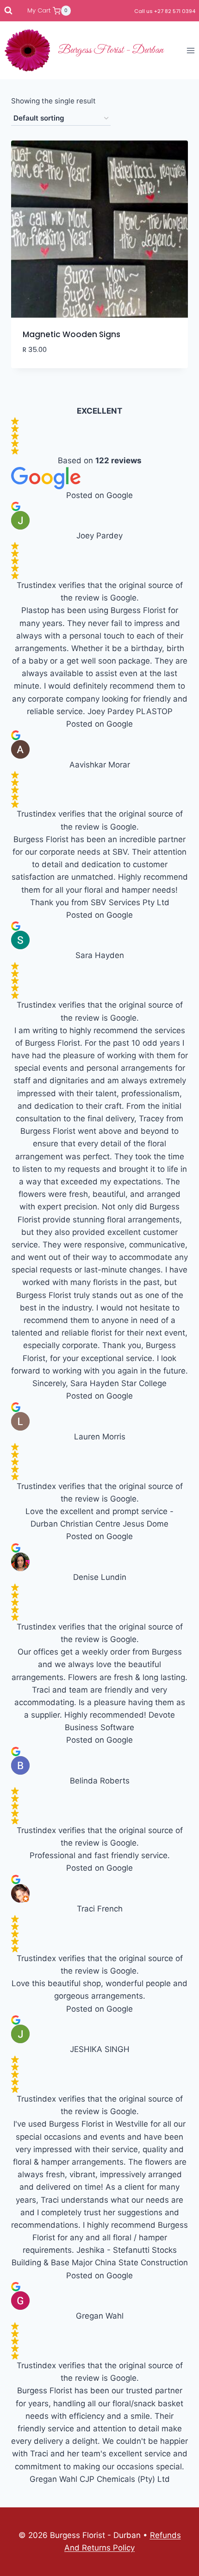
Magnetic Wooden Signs (72, 334)
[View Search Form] (8, 11)
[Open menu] (190, 50)
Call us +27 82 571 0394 (165, 11)
